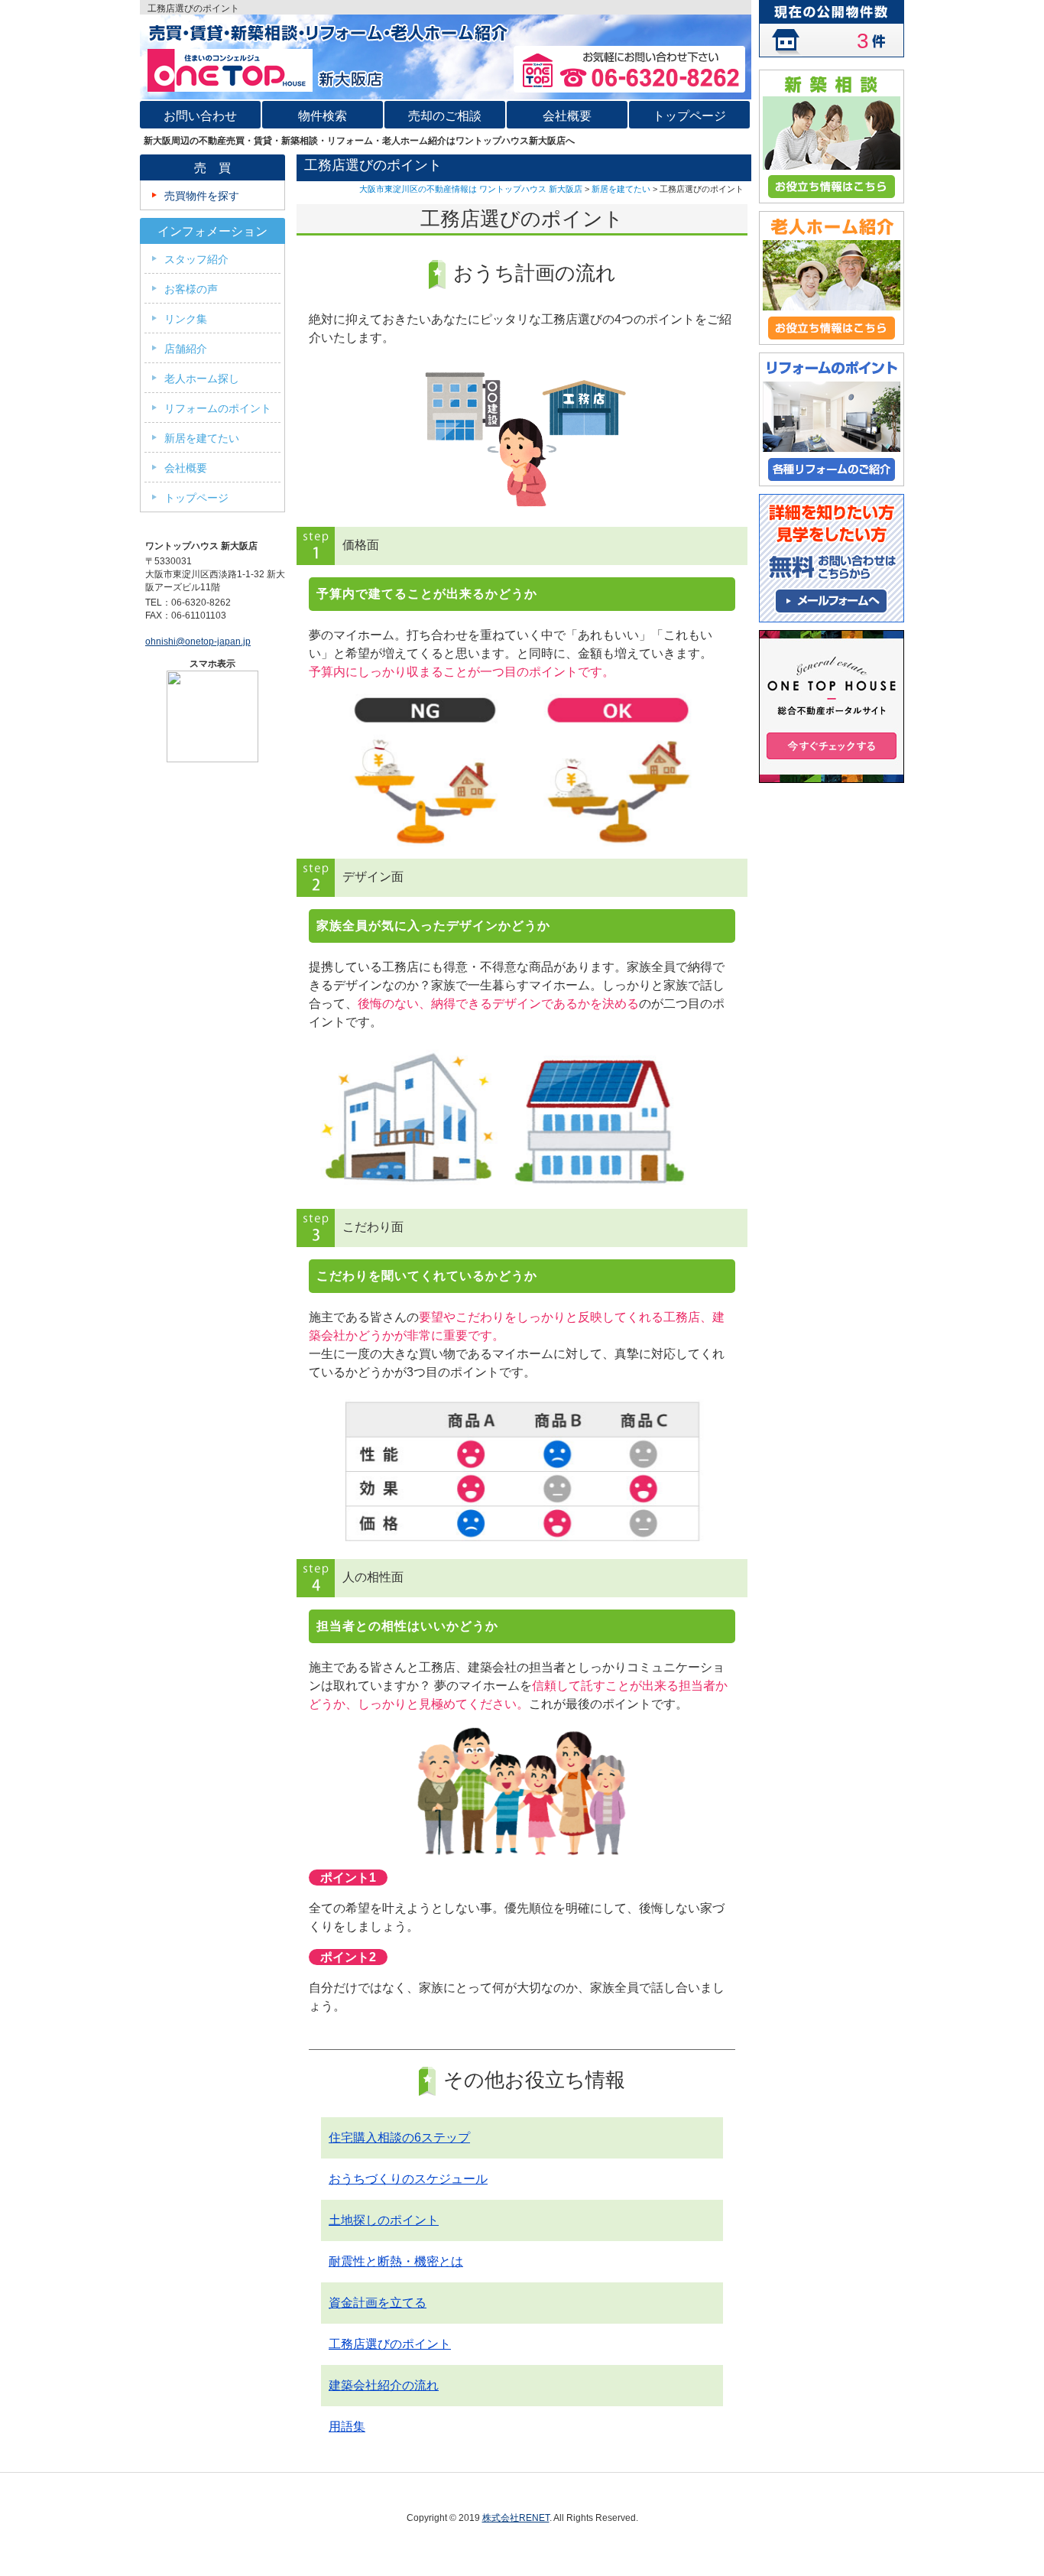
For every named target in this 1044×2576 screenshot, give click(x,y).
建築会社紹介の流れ (384, 2385)
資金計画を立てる (378, 2303)
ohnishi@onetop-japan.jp (198, 642)
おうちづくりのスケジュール (408, 2179)
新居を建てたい (621, 189)
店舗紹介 (186, 349)
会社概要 (186, 468)
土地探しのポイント (384, 2220)
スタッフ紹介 (196, 259)
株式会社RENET (516, 2518)
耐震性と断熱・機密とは (396, 2261)
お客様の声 (191, 289)
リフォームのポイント (218, 408)
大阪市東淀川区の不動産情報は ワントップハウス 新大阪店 (471, 189)
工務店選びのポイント (390, 2344)
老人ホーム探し (202, 378)
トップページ (196, 498)
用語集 (347, 2427)
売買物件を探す (202, 196)
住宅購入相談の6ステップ (399, 2137)
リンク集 (186, 319)
